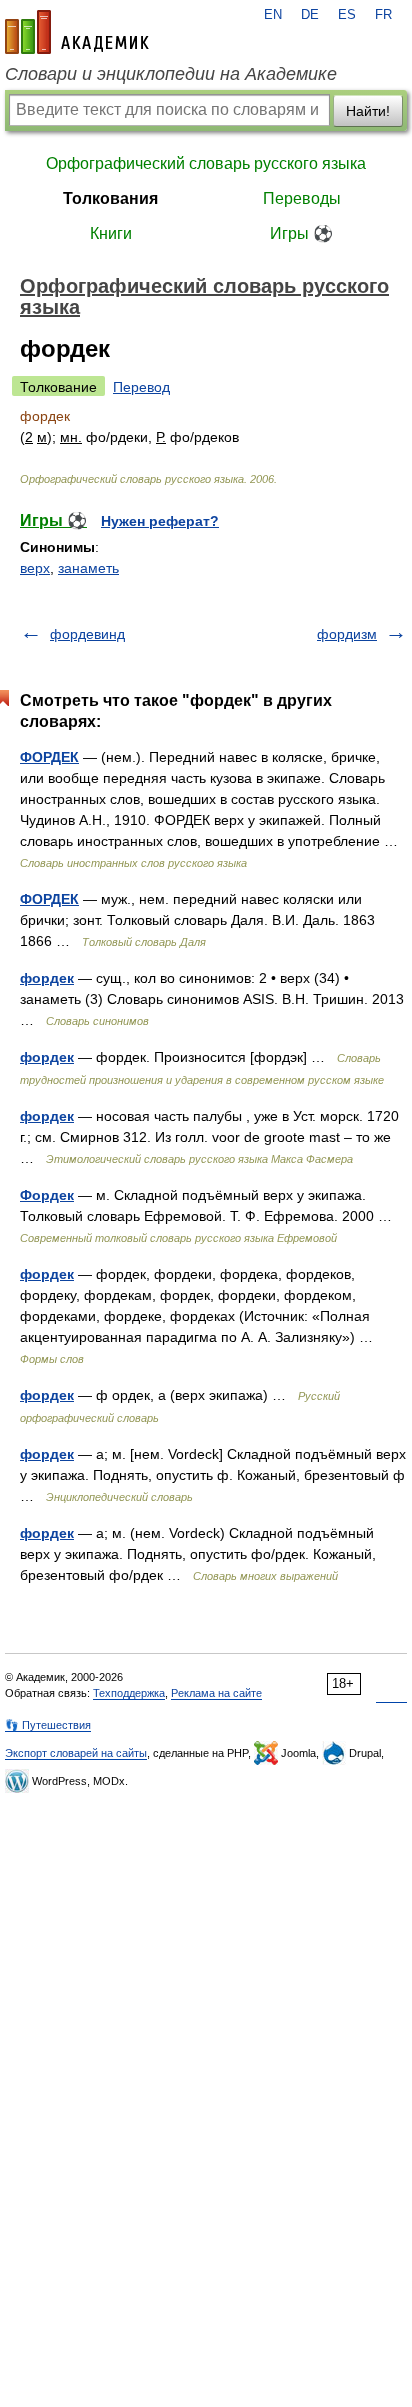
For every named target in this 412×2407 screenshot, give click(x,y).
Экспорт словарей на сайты (76, 1753)
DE (310, 15)
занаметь (88, 568)
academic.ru (77, 32)
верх (35, 568)
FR (383, 15)
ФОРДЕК (49, 757)
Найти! (368, 111)
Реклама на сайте (216, 1693)
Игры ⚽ (301, 233)
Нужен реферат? (160, 521)
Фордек (47, 1195)
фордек (47, 978)
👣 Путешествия (48, 1725)
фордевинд (87, 634)
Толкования (110, 198)
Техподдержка (129, 1693)
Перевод (141, 387)
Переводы (302, 198)
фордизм (347, 634)
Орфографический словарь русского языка (206, 163)
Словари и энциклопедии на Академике (171, 74)
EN (273, 15)
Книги (111, 233)
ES (347, 15)
